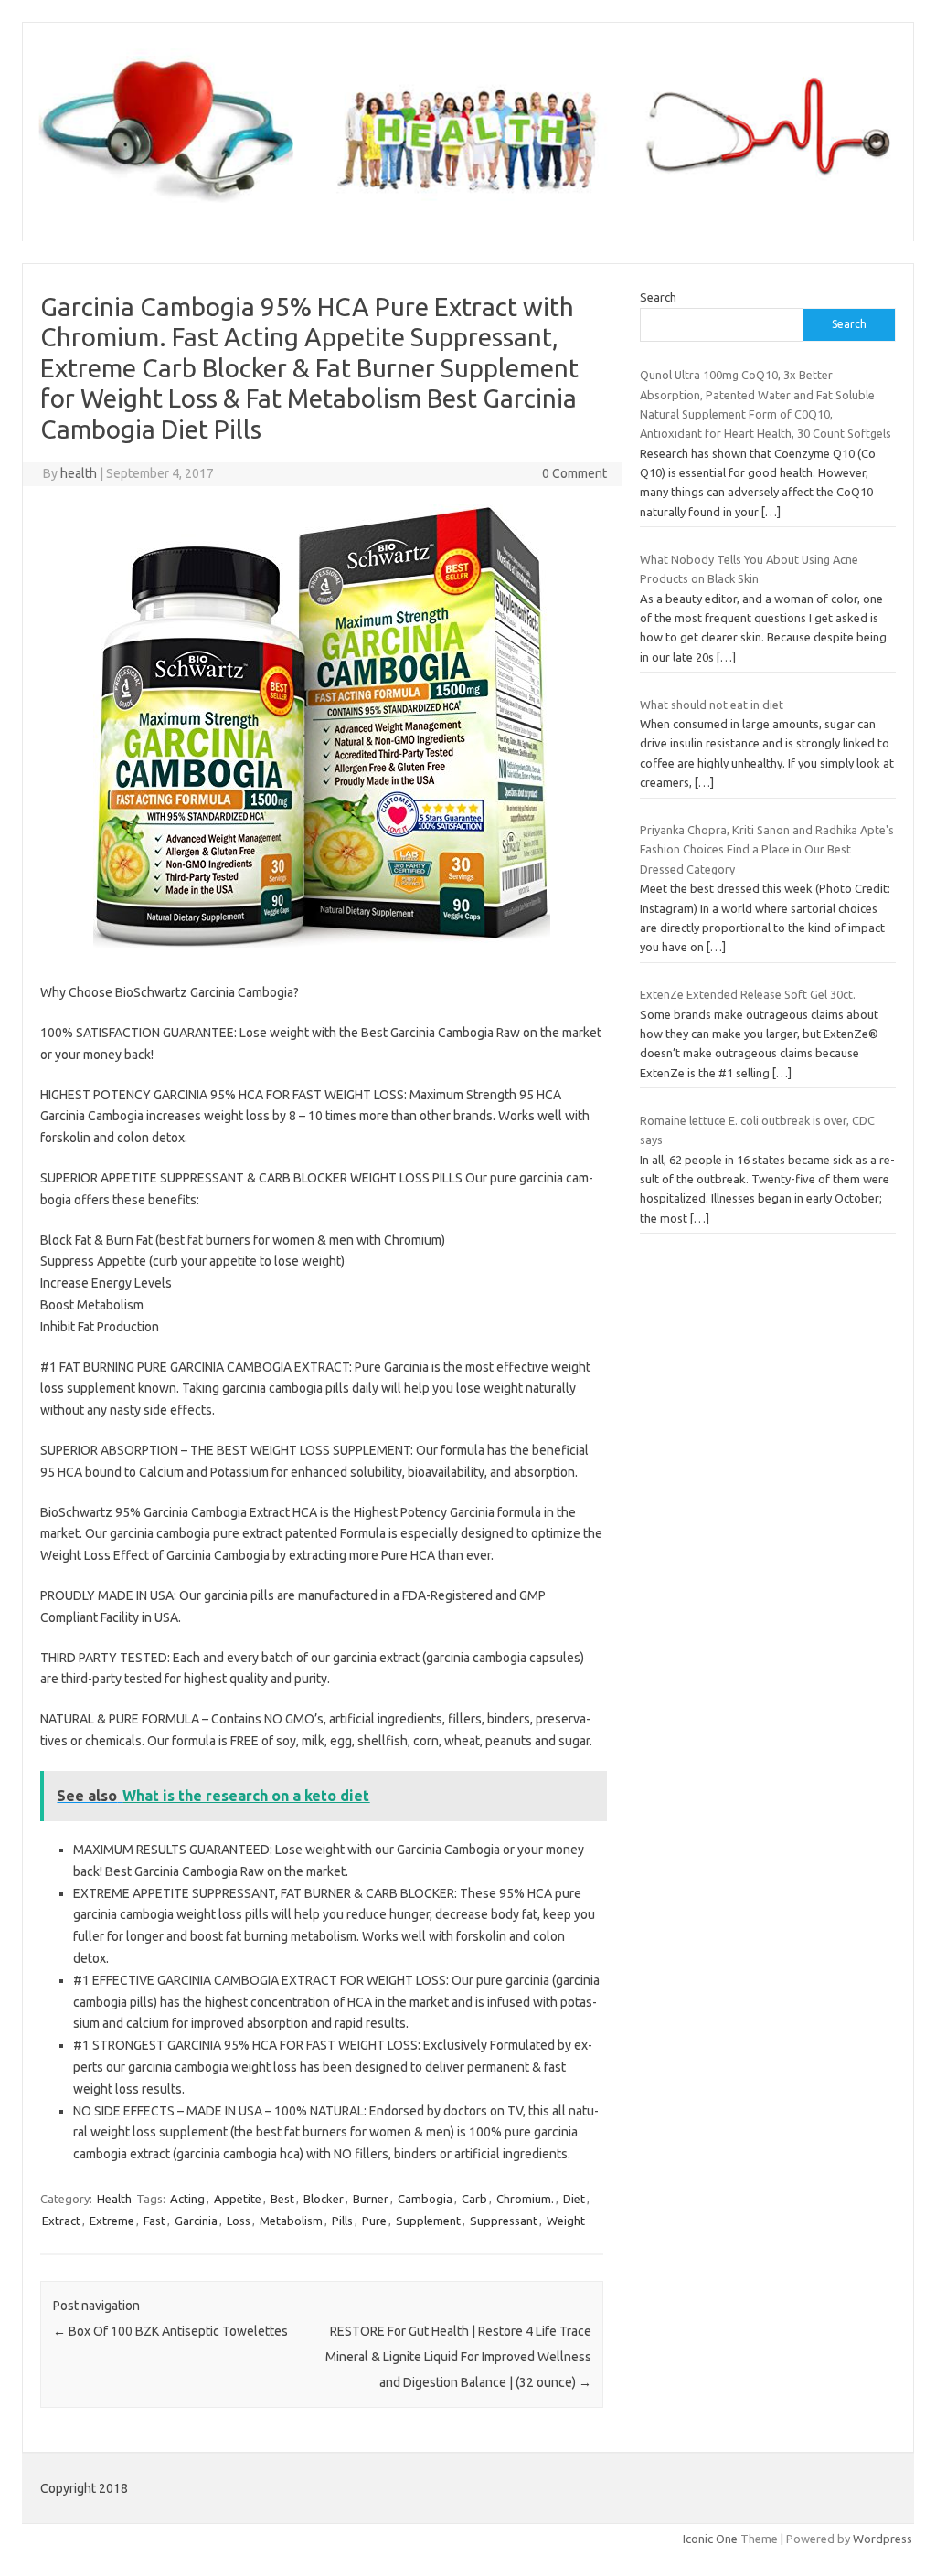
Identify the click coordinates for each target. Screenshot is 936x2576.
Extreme (112, 2221)
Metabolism (291, 2221)
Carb (474, 2199)
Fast (154, 2221)
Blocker (324, 2199)
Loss (239, 2221)
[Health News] (468, 210)
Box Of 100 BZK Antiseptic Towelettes (170, 2331)
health (79, 473)
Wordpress (883, 2539)
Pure (374, 2221)
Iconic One (710, 2539)
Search (658, 297)
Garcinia (196, 2221)
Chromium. (525, 2199)
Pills (342, 2221)
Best (282, 2199)
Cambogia (425, 2199)
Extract (61, 2221)
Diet (574, 2199)
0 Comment (574, 473)
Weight (566, 2221)
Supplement (428, 2221)
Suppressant (504, 2221)
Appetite (238, 2199)
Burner (371, 2199)
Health (114, 2199)
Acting (187, 2199)
